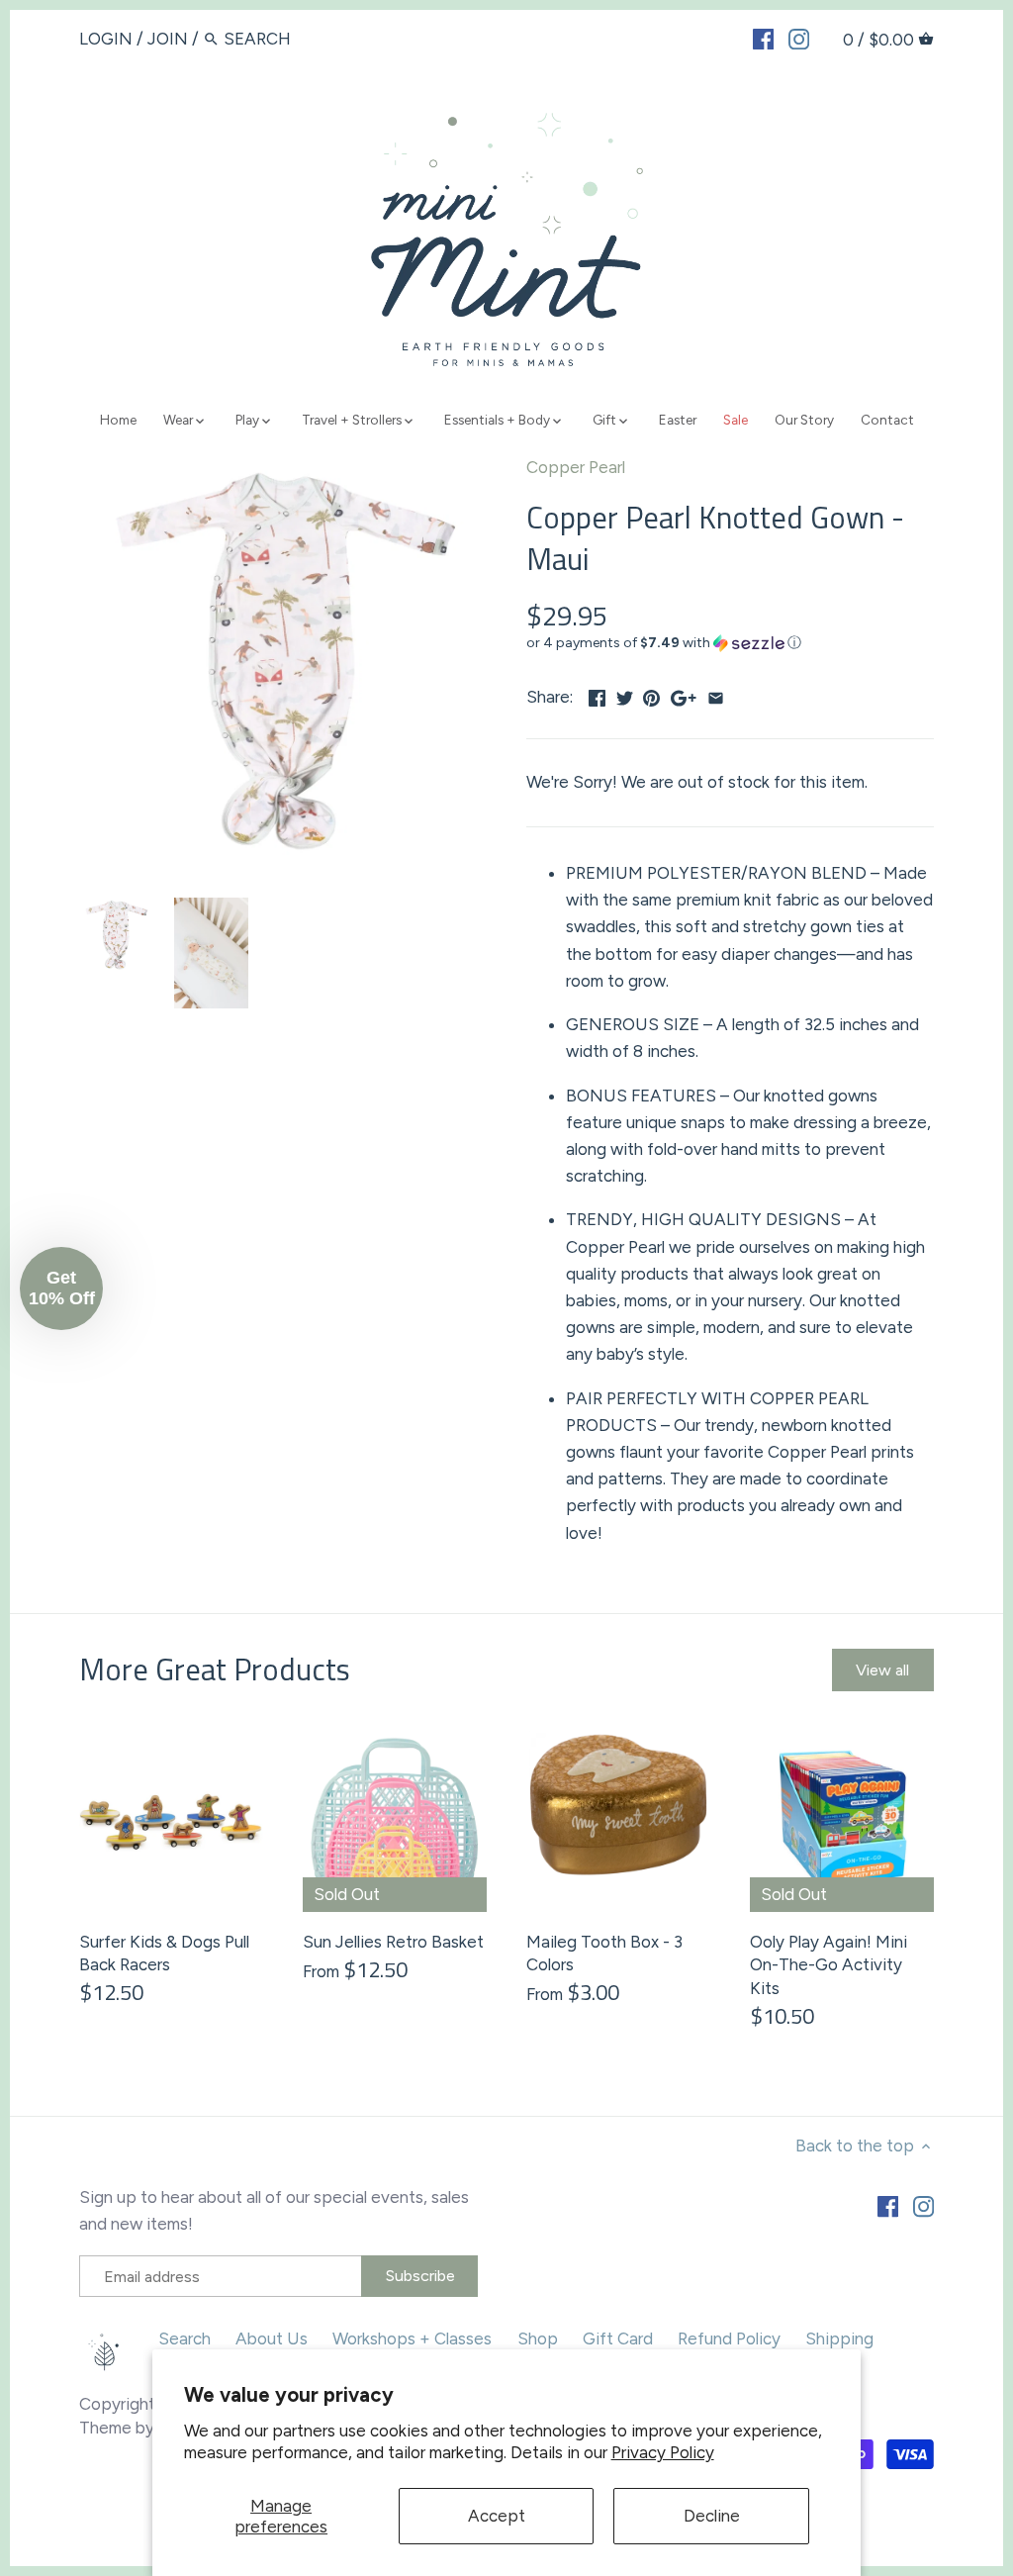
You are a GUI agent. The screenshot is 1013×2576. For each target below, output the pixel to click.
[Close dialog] (867, 1075)
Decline (712, 2516)
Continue (314, 1458)
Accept (497, 2516)
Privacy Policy (663, 2452)
